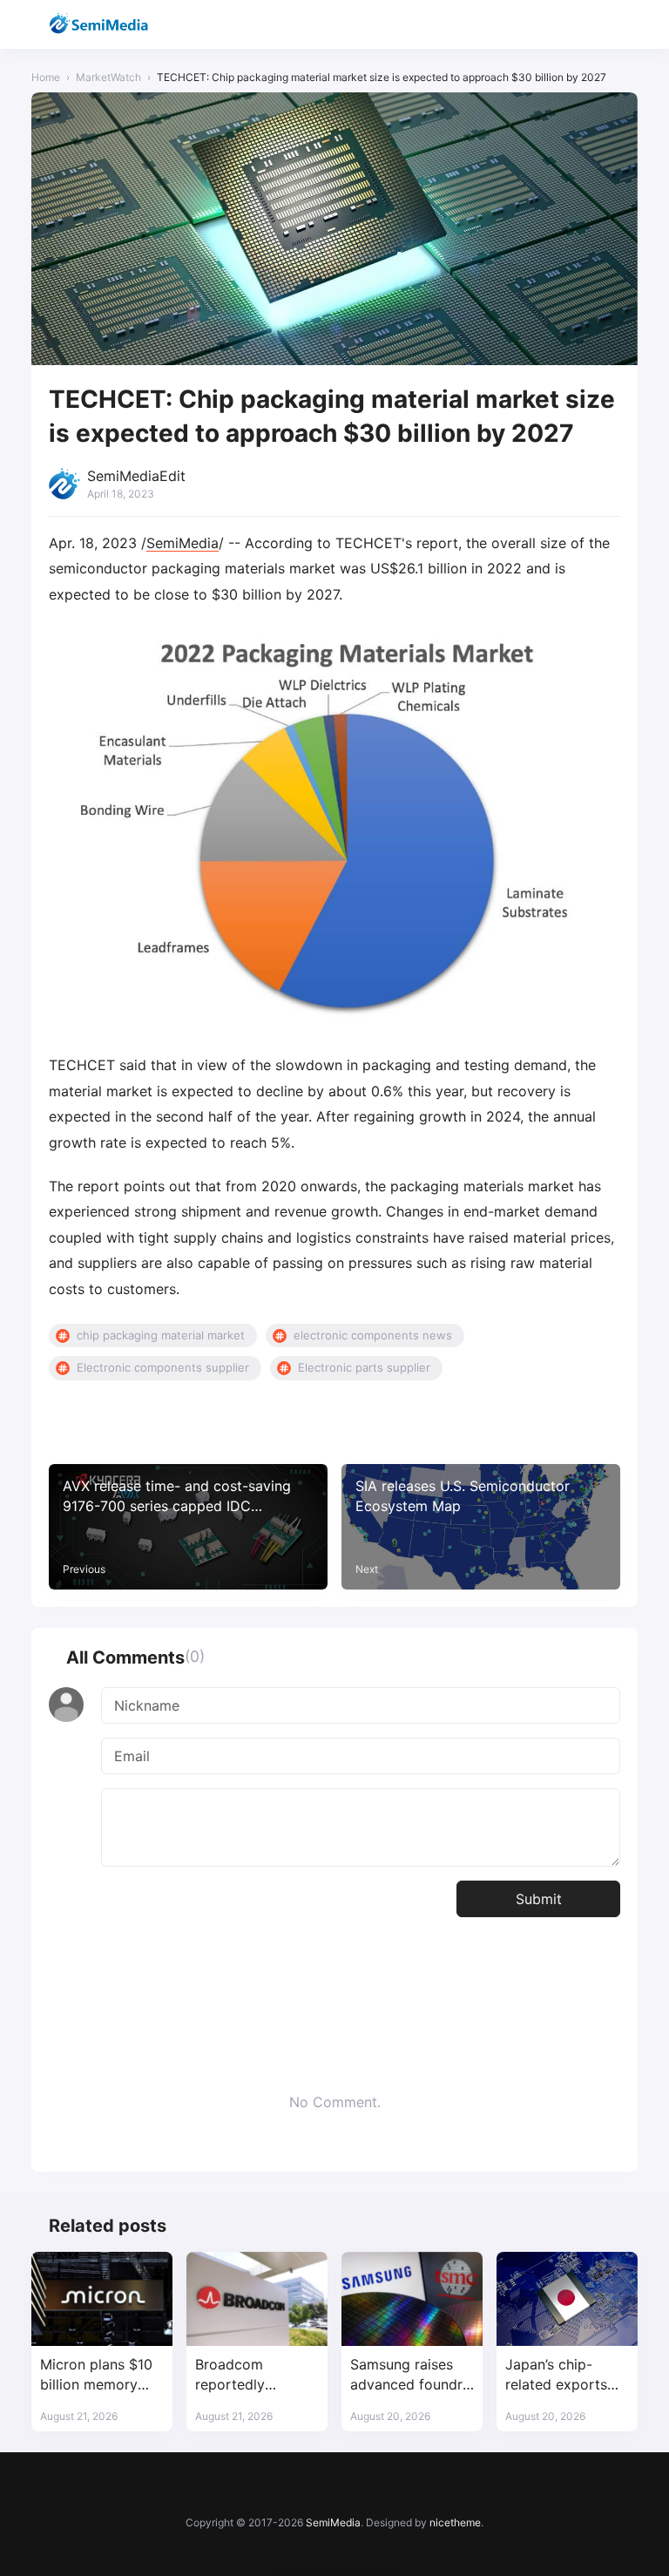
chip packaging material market (161, 1335)
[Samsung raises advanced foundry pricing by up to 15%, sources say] (412, 2299)
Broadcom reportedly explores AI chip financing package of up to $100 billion (256, 2375)
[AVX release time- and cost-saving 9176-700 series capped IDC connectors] (188, 1527)
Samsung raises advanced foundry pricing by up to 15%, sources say (410, 2375)
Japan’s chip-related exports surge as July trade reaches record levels (556, 2375)
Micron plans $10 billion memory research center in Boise (99, 2375)
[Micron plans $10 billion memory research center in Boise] (102, 2299)
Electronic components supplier (163, 1367)
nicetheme (455, 2522)
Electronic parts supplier (364, 1367)
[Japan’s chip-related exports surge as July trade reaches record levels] (567, 2299)
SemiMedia (182, 543)
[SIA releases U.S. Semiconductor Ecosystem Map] (481, 1527)
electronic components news (373, 1335)
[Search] (578, 25)
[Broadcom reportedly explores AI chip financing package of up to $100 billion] (257, 2299)
